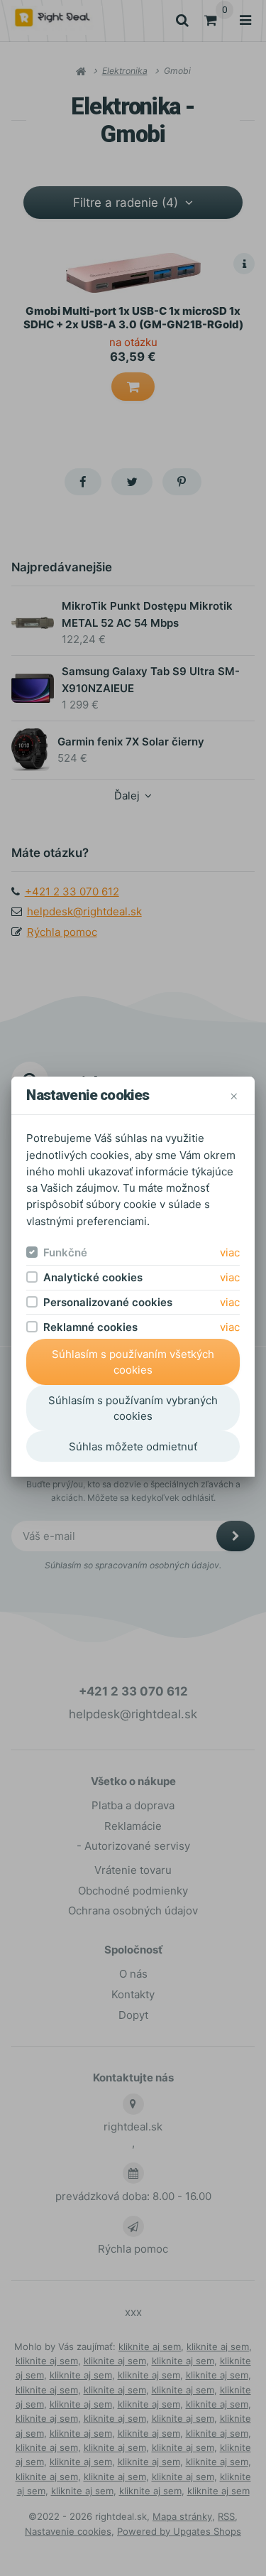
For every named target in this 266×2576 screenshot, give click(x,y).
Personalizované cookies (108, 1302)
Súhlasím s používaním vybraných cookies (133, 1408)
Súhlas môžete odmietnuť (133, 1446)
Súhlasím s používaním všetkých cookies (133, 1362)
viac (230, 1252)
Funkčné (65, 1252)
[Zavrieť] (234, 1095)
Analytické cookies (93, 1277)
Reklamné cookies (90, 1327)
